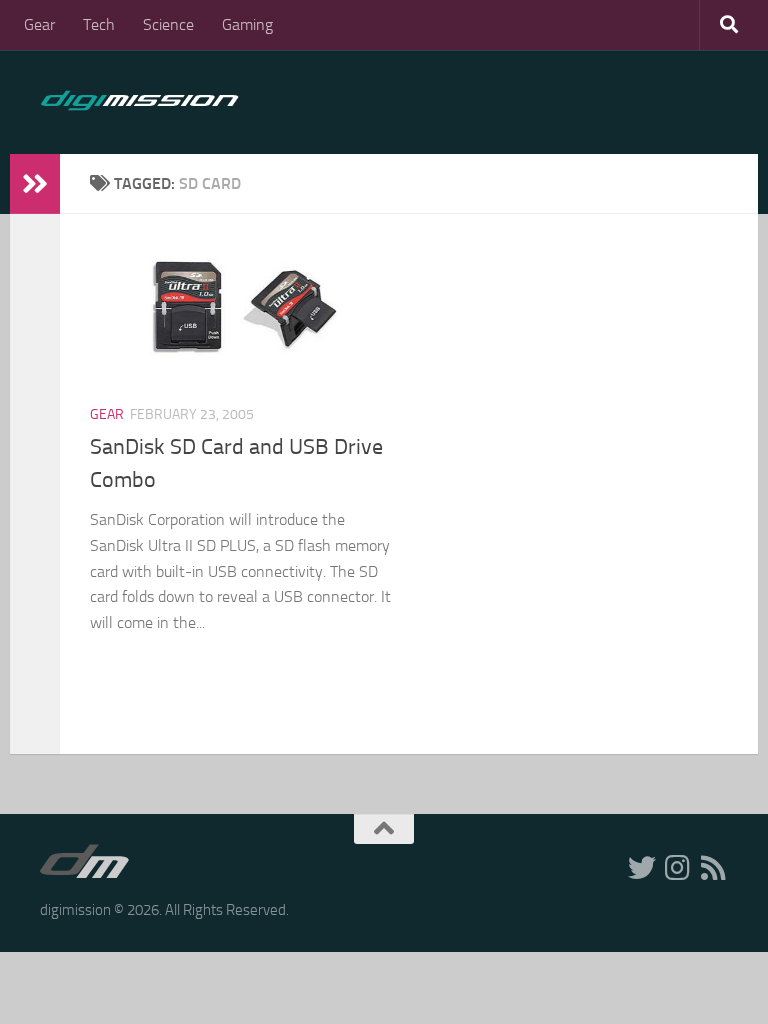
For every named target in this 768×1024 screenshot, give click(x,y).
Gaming (247, 24)
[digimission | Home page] (139, 102)
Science (168, 24)
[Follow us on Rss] (714, 868)
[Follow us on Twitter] (642, 868)
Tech (99, 24)
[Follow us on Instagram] (678, 868)
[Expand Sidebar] (35, 184)
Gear (39, 24)
